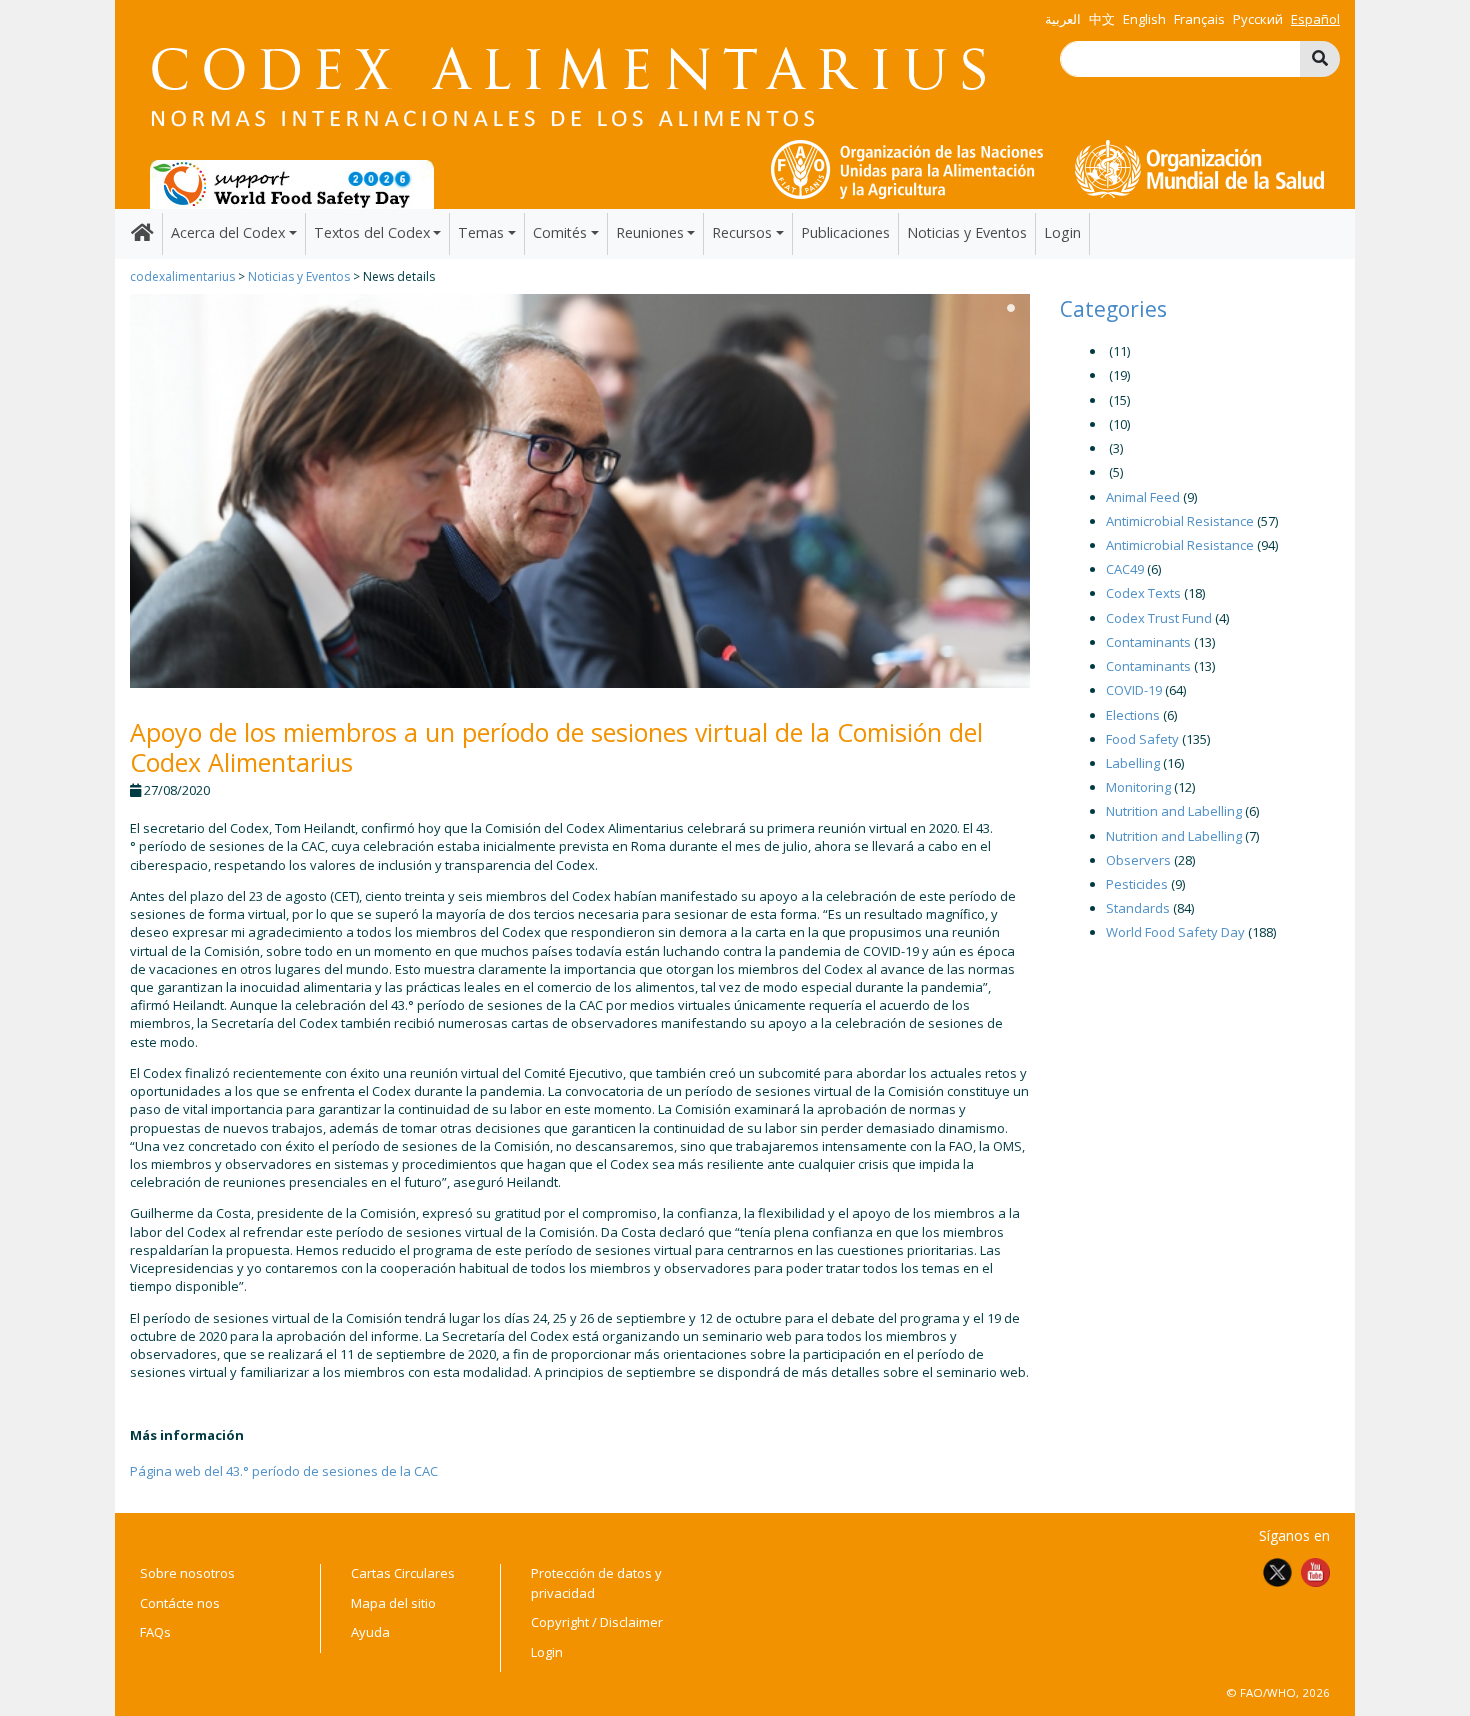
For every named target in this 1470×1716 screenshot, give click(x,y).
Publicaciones (845, 232)
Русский (1258, 19)
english (1144, 19)
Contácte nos (180, 1603)
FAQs (155, 1632)
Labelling (1133, 763)
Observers (1138, 860)
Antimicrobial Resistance (1180, 521)
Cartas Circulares (403, 1573)
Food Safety (1142, 739)
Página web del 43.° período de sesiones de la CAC (284, 1471)
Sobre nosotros (187, 1573)
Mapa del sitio (393, 1603)
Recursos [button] (742, 232)
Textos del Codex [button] (372, 232)
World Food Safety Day (1175, 932)
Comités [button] (560, 232)
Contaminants (1148, 642)
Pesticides (1137, 884)
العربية (1063, 19)
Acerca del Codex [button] (228, 232)
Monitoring (1138, 787)
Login (1062, 232)
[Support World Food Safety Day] (292, 183)
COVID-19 (1134, 690)
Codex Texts (1143, 593)
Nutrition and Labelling (1174, 811)
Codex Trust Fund (1159, 618)
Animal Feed (1143, 497)
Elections (1133, 715)
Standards (1138, 908)
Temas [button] (481, 232)
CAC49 (1125, 569)
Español (1315, 19)
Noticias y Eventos (967, 232)
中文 (1102, 19)
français (1199, 19)
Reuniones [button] (650, 232)
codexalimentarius (182, 276)
